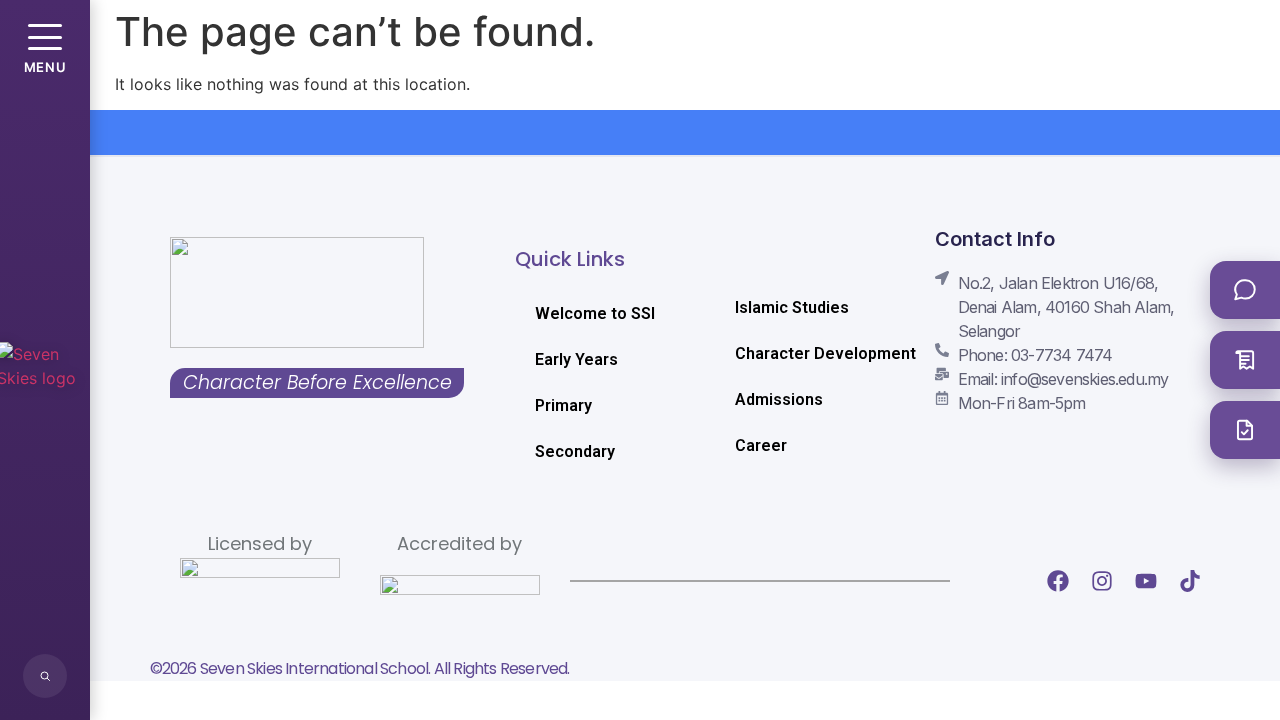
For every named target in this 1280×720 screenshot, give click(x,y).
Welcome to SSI (595, 313)
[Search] (45, 676)
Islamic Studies (792, 307)
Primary (563, 405)
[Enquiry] (1245, 290)
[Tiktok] (1190, 581)
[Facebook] (1058, 581)
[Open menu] (45, 37)
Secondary (575, 451)
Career (761, 445)
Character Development (815, 353)
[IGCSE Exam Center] (1245, 360)
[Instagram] (1102, 581)
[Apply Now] (1245, 430)
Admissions (779, 399)
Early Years (576, 359)
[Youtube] (1146, 581)
